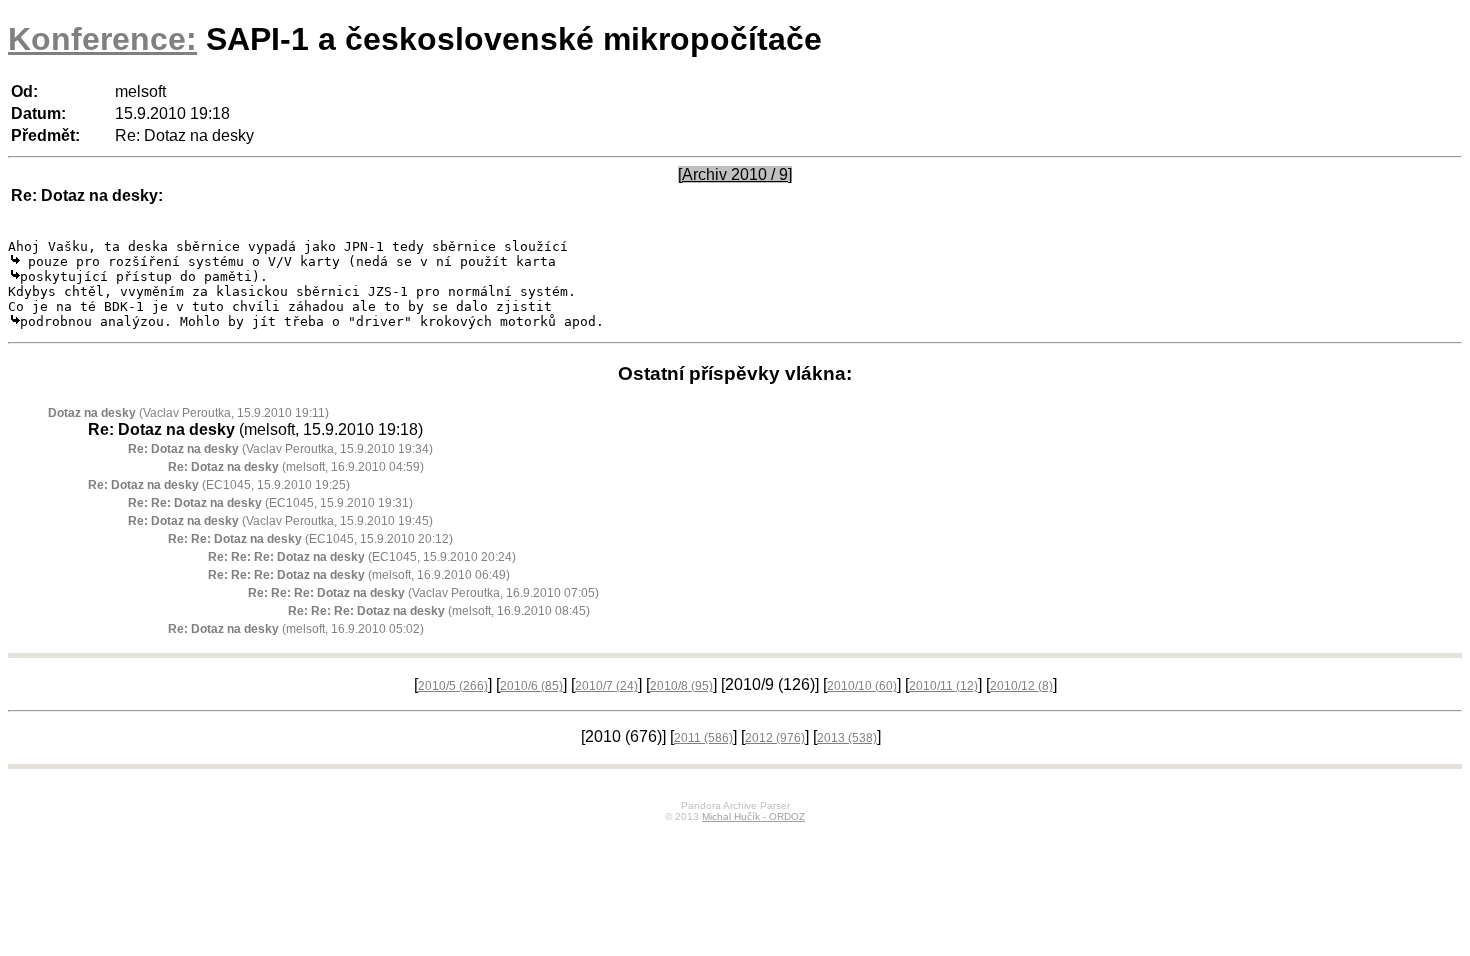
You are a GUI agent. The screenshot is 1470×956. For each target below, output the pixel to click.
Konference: (102, 39)
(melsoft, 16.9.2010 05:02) (296, 629)
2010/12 (1021, 686)
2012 (775, 738)
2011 (703, 738)
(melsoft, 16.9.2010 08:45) (439, 611)
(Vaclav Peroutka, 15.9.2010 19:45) (280, 521)
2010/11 (943, 686)
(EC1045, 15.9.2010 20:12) (310, 539)
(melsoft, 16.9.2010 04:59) (296, 467)
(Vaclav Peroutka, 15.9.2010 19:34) (280, 449)
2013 (847, 738)
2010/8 (681, 686)
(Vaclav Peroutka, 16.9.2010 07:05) (423, 593)
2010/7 (606, 686)
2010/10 (862, 686)
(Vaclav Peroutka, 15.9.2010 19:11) (188, 413)
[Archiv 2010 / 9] (735, 174)
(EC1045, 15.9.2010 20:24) (362, 557)
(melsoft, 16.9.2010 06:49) (359, 575)
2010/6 (531, 686)
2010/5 (453, 686)
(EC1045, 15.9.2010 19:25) (219, 485)
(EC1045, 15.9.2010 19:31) (270, 503)
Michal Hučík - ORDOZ (753, 816)
